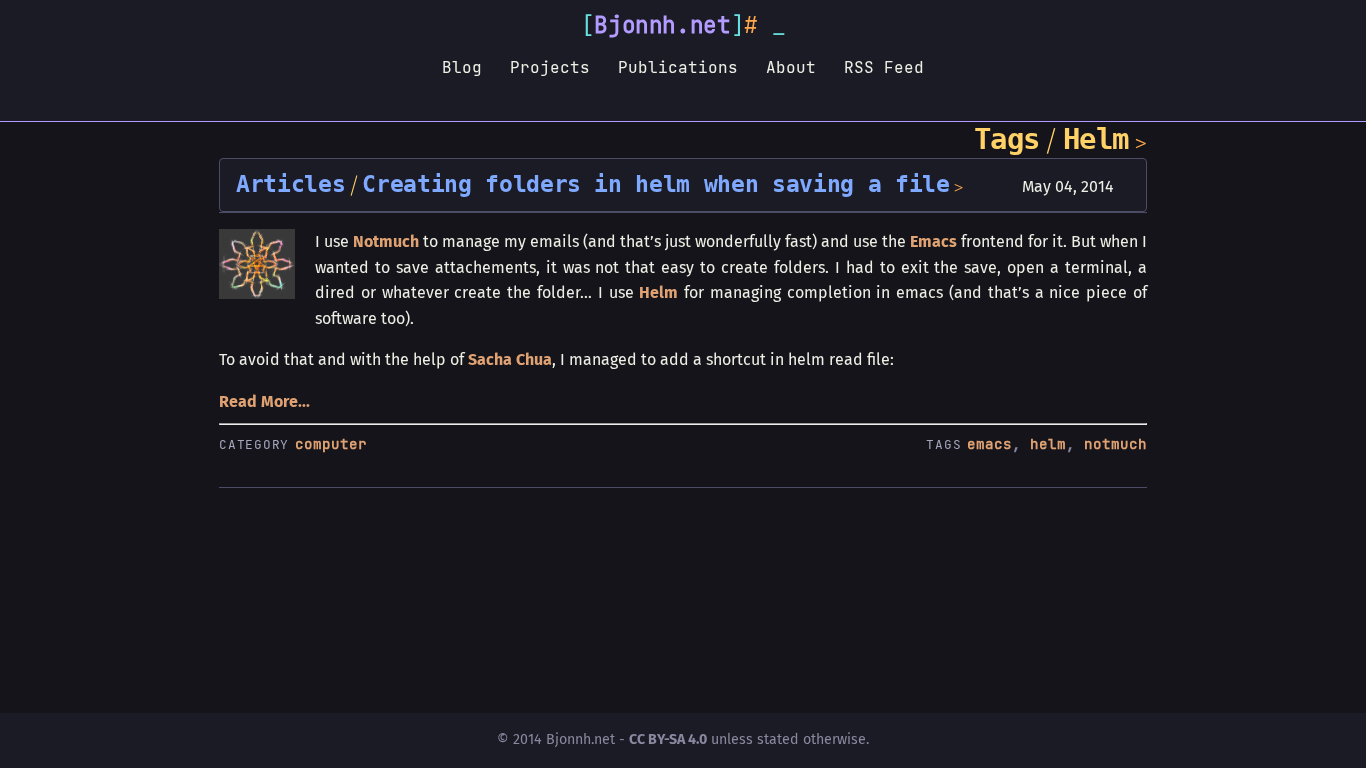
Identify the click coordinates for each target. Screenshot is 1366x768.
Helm (1096, 139)
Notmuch (386, 241)
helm (1048, 444)
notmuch (1115, 444)
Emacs (933, 241)
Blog (462, 67)
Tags (1007, 139)
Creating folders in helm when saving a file (655, 184)
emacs (989, 444)
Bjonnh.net (662, 25)
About (791, 67)
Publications (678, 67)
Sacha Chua (510, 359)
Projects (550, 67)
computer (331, 444)
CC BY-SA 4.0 (668, 739)
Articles (290, 184)
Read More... (264, 401)
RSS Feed (884, 67)
